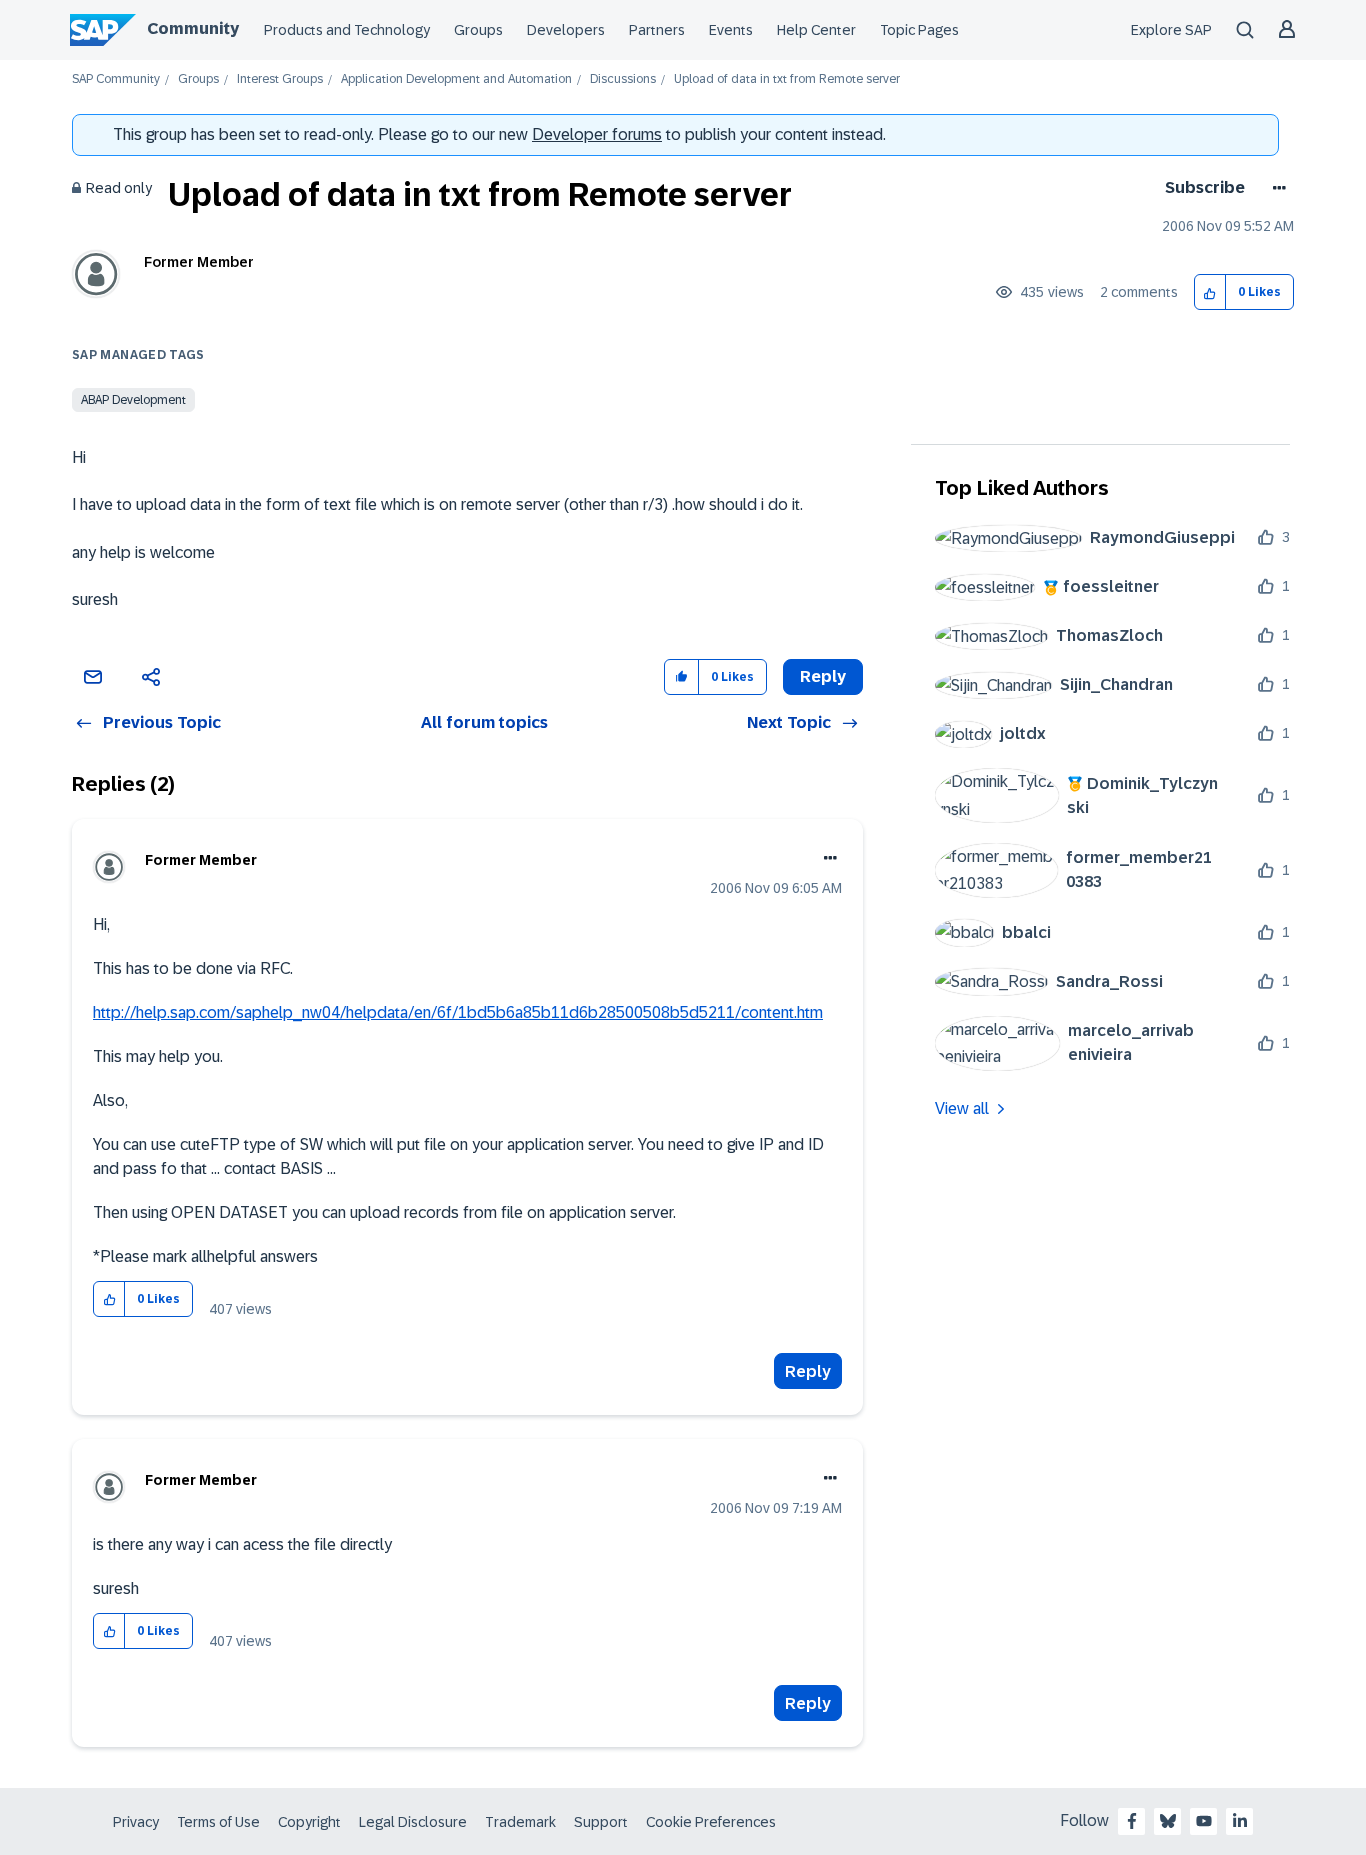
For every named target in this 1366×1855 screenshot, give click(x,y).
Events (731, 30)
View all (962, 1108)
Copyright (309, 1822)
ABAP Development (133, 400)
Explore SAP (1171, 30)
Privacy (136, 1822)
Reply (808, 1371)
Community (193, 28)
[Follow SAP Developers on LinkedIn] (1240, 1821)
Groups (478, 30)
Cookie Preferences (711, 1822)
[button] (1210, 292)
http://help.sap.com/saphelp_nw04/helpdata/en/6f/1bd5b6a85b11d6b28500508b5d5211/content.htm (458, 1012)
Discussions (623, 79)
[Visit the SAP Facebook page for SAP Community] (1132, 1821)
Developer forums (597, 134)
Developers (566, 30)
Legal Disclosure (413, 1822)
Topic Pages (919, 30)
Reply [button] (823, 676)
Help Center (816, 30)
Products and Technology (347, 30)
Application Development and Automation (456, 79)
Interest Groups (280, 79)
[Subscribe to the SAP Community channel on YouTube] (1204, 1821)
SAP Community (116, 79)
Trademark (520, 1822)
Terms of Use (218, 1822)
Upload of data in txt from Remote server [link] (787, 79)
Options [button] (1275, 188)
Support (601, 1822)
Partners (657, 30)
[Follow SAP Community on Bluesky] (1168, 1821)
